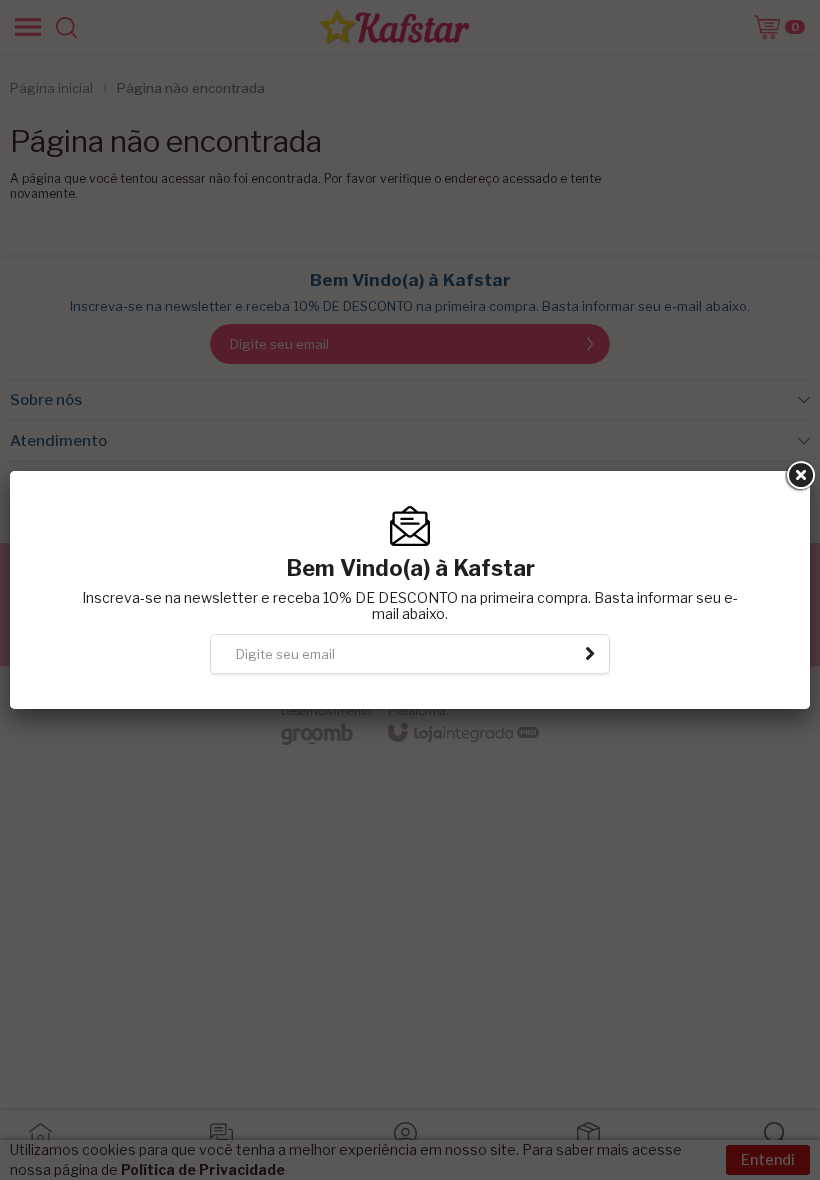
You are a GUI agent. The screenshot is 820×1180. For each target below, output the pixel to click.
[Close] (799, 476)
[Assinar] (590, 654)
